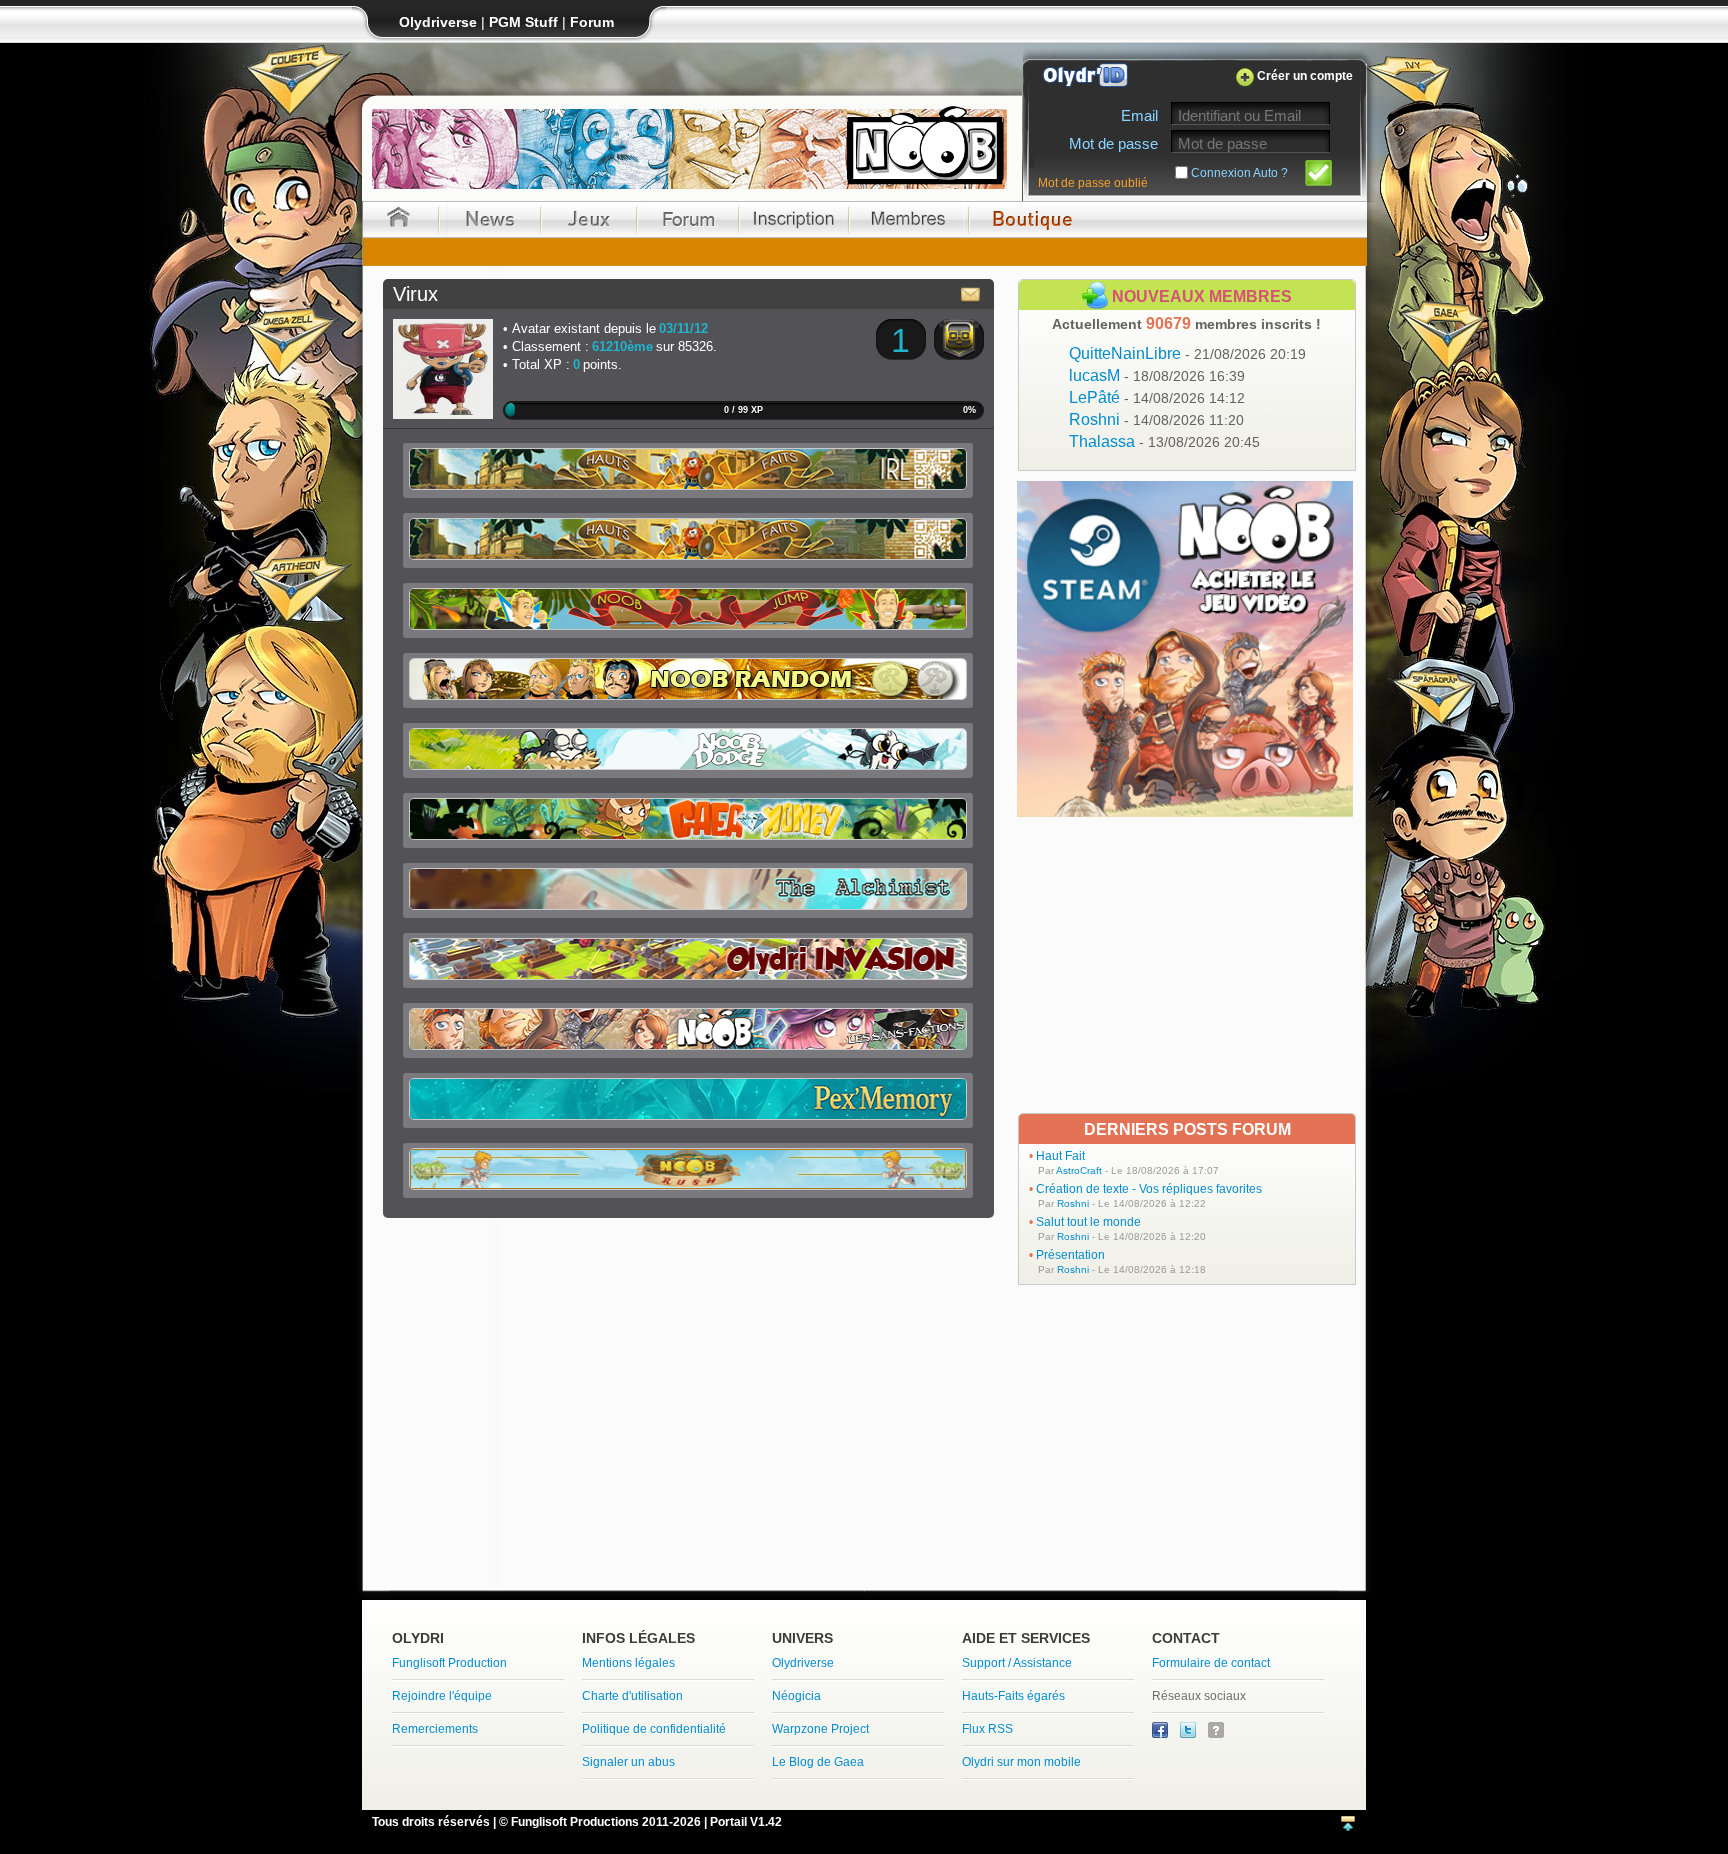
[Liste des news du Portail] (490, 219)
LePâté (1157, 397)
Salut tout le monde (1088, 1222)
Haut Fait (1060, 1156)
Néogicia (796, 1696)
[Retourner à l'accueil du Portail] (398, 219)
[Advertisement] (1187, 965)
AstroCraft (1079, 1170)
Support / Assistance (1017, 1663)
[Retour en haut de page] (1348, 1824)
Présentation (1070, 1255)
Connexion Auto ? (1239, 173)
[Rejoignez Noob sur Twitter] (1189, 1734)
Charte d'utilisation (632, 1696)
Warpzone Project (820, 1729)
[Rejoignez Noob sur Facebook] (1161, 1734)
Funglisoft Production (449, 1663)
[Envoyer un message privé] (971, 294)
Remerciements (435, 1729)
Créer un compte (1305, 76)
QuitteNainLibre (1187, 353)
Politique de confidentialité (654, 1729)
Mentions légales (628, 1663)
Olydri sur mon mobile (1021, 1762)
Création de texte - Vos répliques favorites (1149, 1189)
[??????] (1216, 1734)
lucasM (1157, 375)
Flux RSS (987, 1729)
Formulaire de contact (1211, 1663)
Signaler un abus (628, 1762)
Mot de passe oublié (1093, 183)
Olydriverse (803, 1663)
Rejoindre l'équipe (442, 1696)
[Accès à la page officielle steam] (1185, 811)
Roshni (1156, 419)
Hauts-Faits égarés (1013, 1696)
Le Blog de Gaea (818, 1762)
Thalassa (1164, 441)
